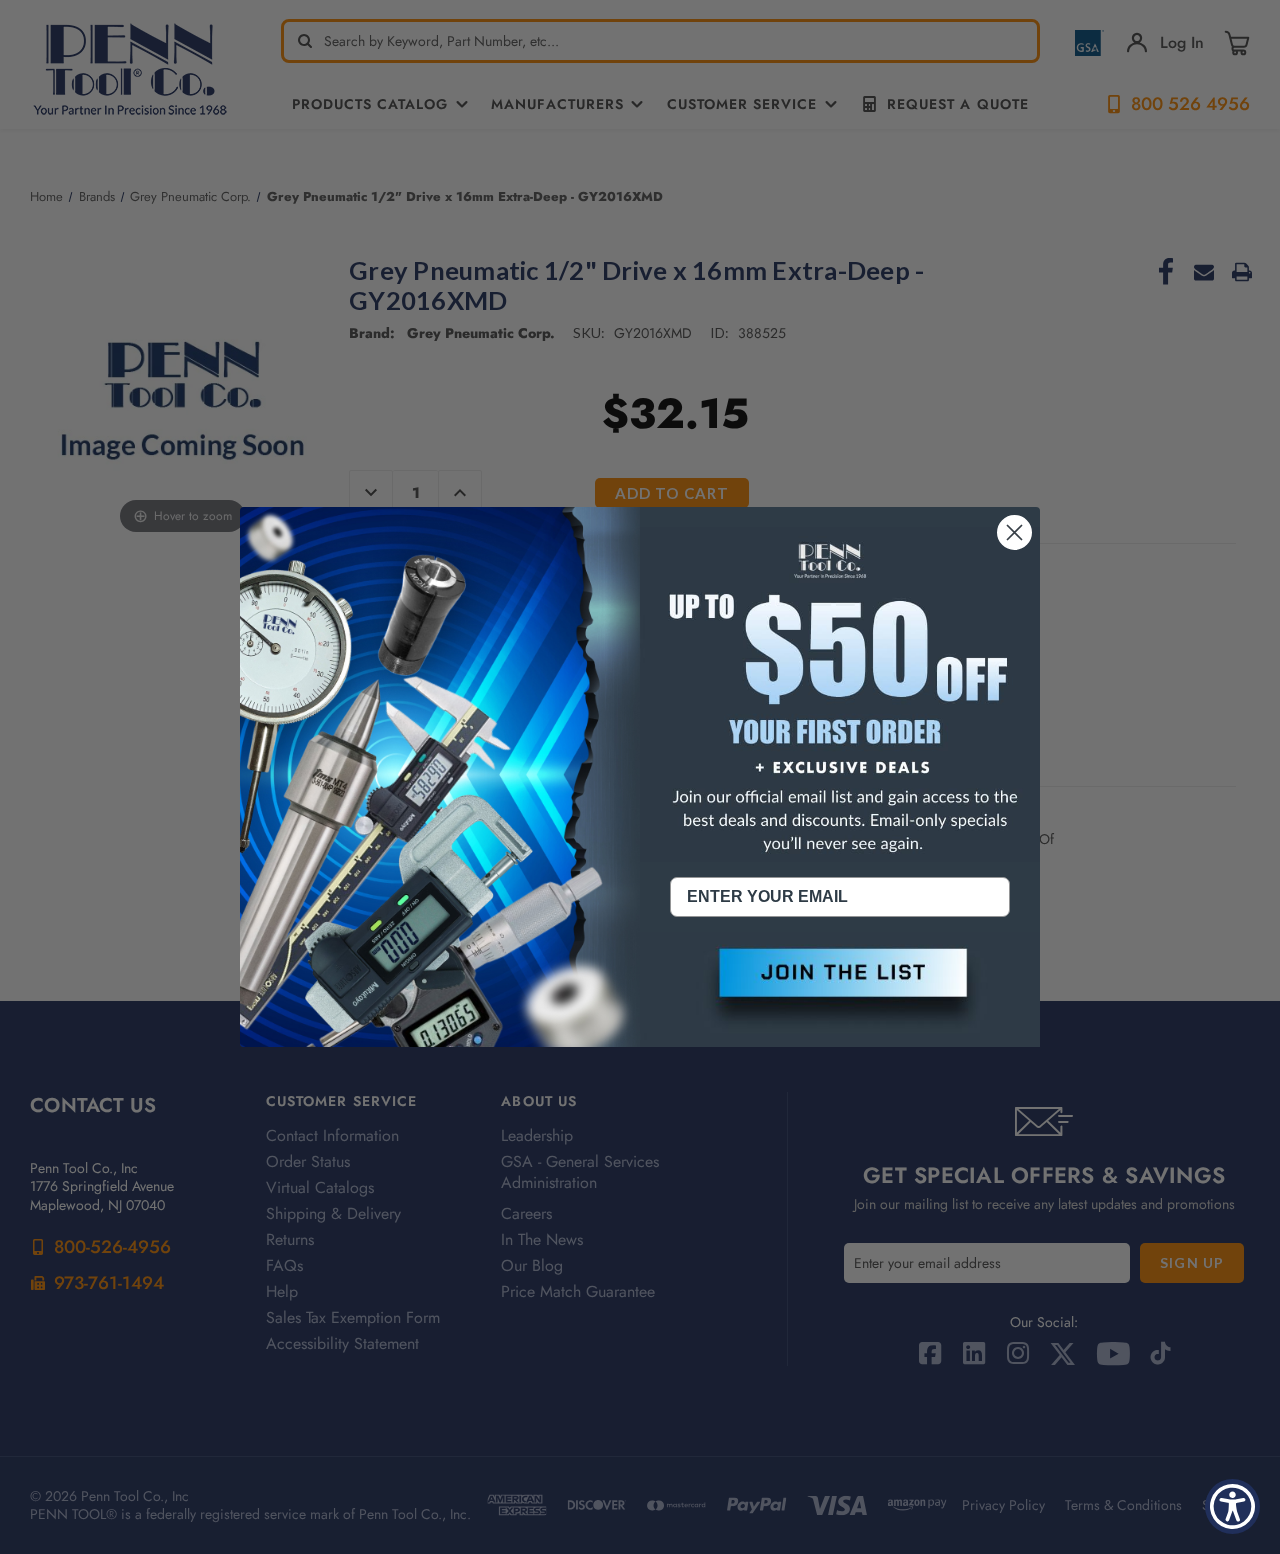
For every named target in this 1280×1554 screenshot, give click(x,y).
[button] (840, 989)
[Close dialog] (1014, 532)
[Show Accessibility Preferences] (1232, 1506)
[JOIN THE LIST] (840, 989)
